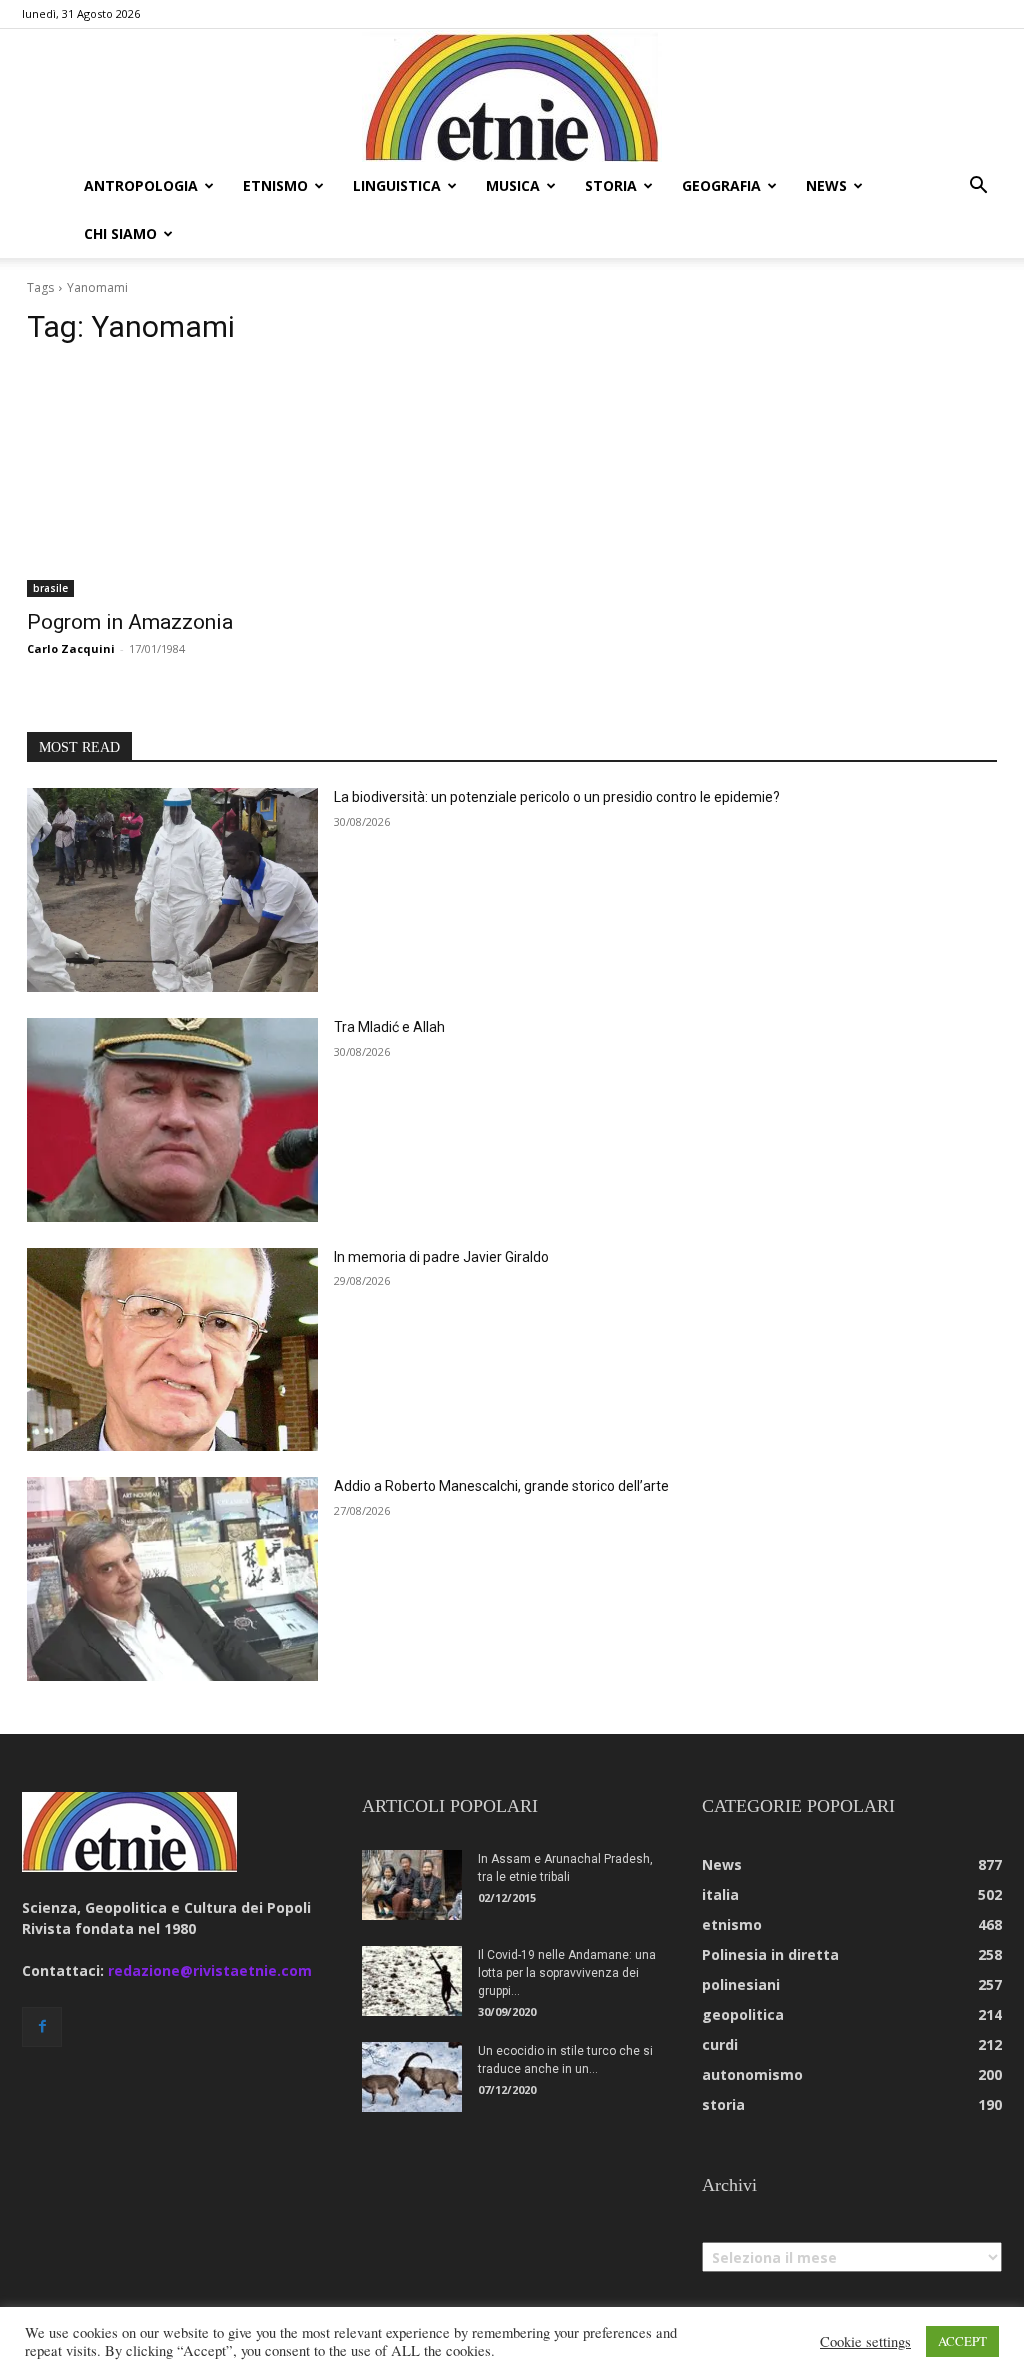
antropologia (141, 185)
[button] (978, 187)
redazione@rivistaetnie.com (210, 1970)
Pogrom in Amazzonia (130, 622)
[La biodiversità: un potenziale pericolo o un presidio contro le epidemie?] (172, 890)
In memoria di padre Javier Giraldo (441, 1257)
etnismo (275, 185)
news (826, 185)
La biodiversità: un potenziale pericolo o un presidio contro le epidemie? (557, 797)
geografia (721, 185)
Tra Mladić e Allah (389, 1027)
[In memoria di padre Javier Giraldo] (172, 1350)
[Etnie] (512, 96)
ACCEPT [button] (962, 2341)
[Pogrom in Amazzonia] (259, 481)
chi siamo (120, 233)
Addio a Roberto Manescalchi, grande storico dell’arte (501, 1486)
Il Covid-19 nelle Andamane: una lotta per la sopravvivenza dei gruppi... (567, 1973)
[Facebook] (42, 2027)
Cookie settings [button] (865, 2342)
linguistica (397, 185)
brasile (50, 588)
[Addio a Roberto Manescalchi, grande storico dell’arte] (172, 1579)
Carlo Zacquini (71, 648)
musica (513, 185)
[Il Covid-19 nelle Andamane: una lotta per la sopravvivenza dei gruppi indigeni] (412, 1981)
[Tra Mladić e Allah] (172, 1120)
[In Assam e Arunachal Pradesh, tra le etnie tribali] (412, 1885)
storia (611, 185)
